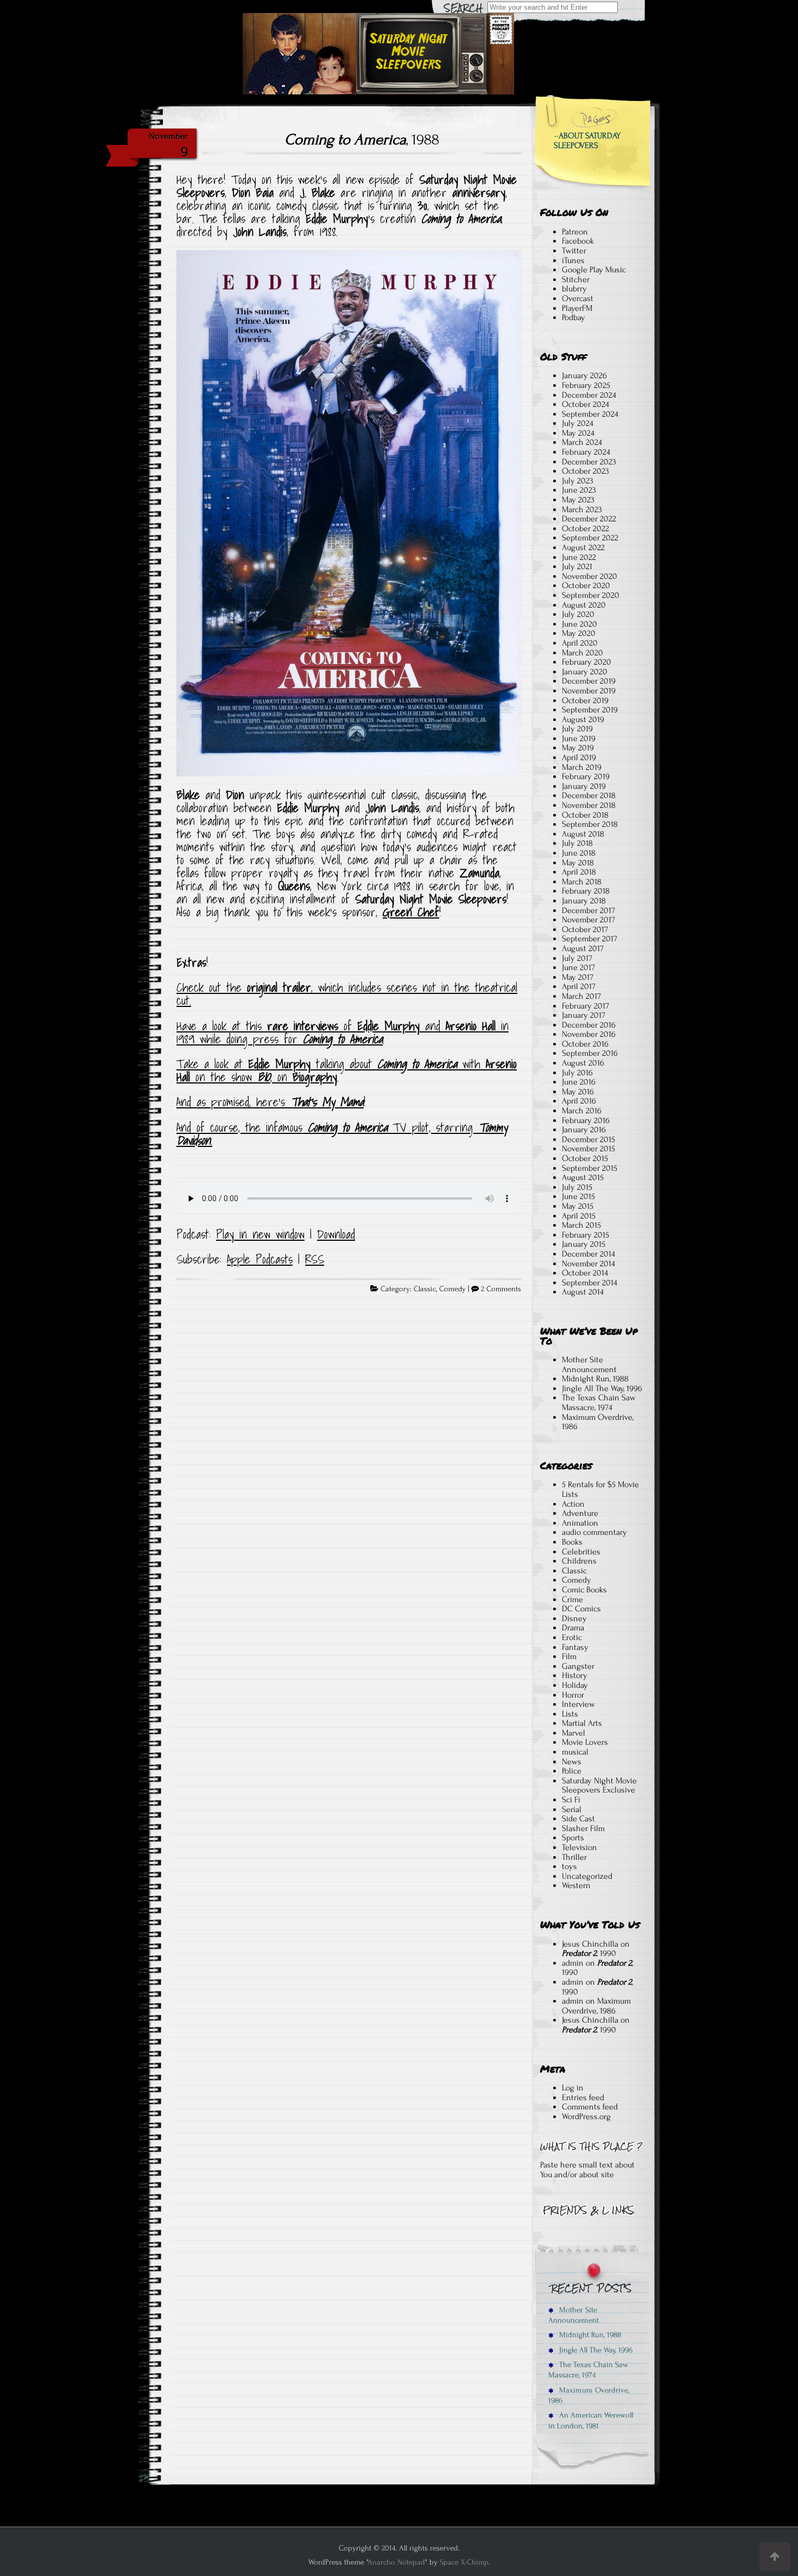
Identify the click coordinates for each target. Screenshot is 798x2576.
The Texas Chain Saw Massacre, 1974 (599, 1402)
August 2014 (583, 1292)
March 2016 (582, 1111)
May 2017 (578, 977)
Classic (425, 1289)
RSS (315, 1259)
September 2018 (590, 824)
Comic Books (584, 1590)
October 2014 (585, 1273)
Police (572, 1771)
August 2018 (583, 834)
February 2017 (585, 1006)
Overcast (578, 298)
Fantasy (575, 1647)
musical (575, 1752)
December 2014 (588, 1254)
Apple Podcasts (260, 1259)
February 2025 (586, 385)
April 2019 (579, 757)
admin (573, 1963)
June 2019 (579, 738)
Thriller (574, 1857)
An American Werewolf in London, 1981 (591, 2420)
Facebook (578, 241)
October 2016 (585, 1044)
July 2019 (577, 729)
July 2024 (578, 423)
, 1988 (362, 139)
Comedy (452, 1289)
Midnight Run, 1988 (595, 1379)
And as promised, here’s (270, 1102)
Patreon (575, 232)
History (575, 1675)
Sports (573, 1838)
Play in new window (260, 1234)
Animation (580, 1523)
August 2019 (583, 719)
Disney (574, 1618)
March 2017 (581, 996)
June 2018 (579, 853)
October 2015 (585, 1158)
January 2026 (584, 375)
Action (573, 1504)
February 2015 (585, 1235)
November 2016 (589, 1034)
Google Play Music (594, 270)
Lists (570, 1714)
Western (576, 1885)
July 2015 (577, 1187)
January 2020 (585, 672)
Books (572, 1542)
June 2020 (579, 624)
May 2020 (579, 633)
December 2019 (589, 681)
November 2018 (589, 805)
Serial (572, 1809)
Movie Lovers (585, 1742)
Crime (572, 1599)
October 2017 (585, 929)
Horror (573, 1695)
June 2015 (578, 1196)
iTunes (573, 260)
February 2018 (586, 891)
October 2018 (585, 815)
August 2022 (583, 547)
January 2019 (584, 786)
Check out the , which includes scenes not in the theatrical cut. (347, 994)
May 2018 (578, 863)
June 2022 (579, 557)
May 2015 (578, 1206)
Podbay (574, 317)
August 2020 (584, 605)
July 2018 (577, 843)
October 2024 (585, 404)
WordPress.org (586, 2116)
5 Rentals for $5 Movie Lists (600, 1489)
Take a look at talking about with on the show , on (347, 1070)
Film (569, 1656)
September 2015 (590, 1168)
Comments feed (590, 2107)
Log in (573, 2088)
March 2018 (582, 882)
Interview (578, 1704)
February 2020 (587, 662)
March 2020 (582, 653)
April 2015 (579, 1216)
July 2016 (577, 1073)
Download (336, 1234)
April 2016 (579, 1101)
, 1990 (589, 1953)
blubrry (574, 289)
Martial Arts (582, 1723)
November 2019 (589, 691)
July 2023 (578, 481)
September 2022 (590, 538)
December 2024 (589, 395)
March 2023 (582, 509)
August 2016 (583, 1063)
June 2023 (579, 490)
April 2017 (579, 986)
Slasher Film (583, 1828)
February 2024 (586, 452)
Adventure (580, 1513)
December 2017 (588, 910)
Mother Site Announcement (589, 1364)
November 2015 (588, 1149)
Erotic (572, 1637)
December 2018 (589, 795)
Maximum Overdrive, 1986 (598, 1422)
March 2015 (581, 1225)
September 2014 (590, 1283)
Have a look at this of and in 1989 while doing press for (343, 1032)
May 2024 (578, 433)
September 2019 (590, 710)
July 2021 (577, 566)
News (572, 1762)
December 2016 (589, 1025)
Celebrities (581, 1552)
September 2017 (590, 939)
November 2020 (590, 576)
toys (569, 1866)
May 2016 (578, 1092)
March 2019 (582, 767)
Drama (573, 1628)
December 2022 (589, 519)
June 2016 (579, 1082)
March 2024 (582, 442)
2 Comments (501, 1289)
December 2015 (588, 1139)
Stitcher (576, 279)
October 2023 (585, 471)
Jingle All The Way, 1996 (602, 1388)
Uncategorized (587, 1876)
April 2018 (579, 872)
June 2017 (578, 967)
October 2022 (585, 528)
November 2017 (588, 920)
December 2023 (589, 462)
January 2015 (584, 1244)
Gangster (578, 1666)
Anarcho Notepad (396, 2562)
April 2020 (580, 643)
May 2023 (578, 500)
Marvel (574, 1733)
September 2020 (591, 595)
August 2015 (583, 1177)
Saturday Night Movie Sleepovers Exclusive (599, 1786)
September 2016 (590, 1053)
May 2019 (578, 748)
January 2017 (584, 1015)
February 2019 (586, 776)
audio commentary (594, 1532)
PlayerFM (577, 308)
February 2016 (586, 1120)
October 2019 (585, 700)
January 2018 (584, 901)
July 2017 (577, 958)
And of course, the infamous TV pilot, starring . (342, 1134)
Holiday (575, 1685)
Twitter (574, 251)
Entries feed (583, 2097)
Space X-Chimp (464, 2562)
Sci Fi (571, 1800)
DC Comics (581, 1609)
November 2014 (588, 1264)
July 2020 (578, 614)
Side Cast (578, 1819)
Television (579, 1847)
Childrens (579, 1561)
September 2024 (590, 414)
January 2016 (584, 1130)
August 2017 (583, 948)
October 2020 (586, 585)
